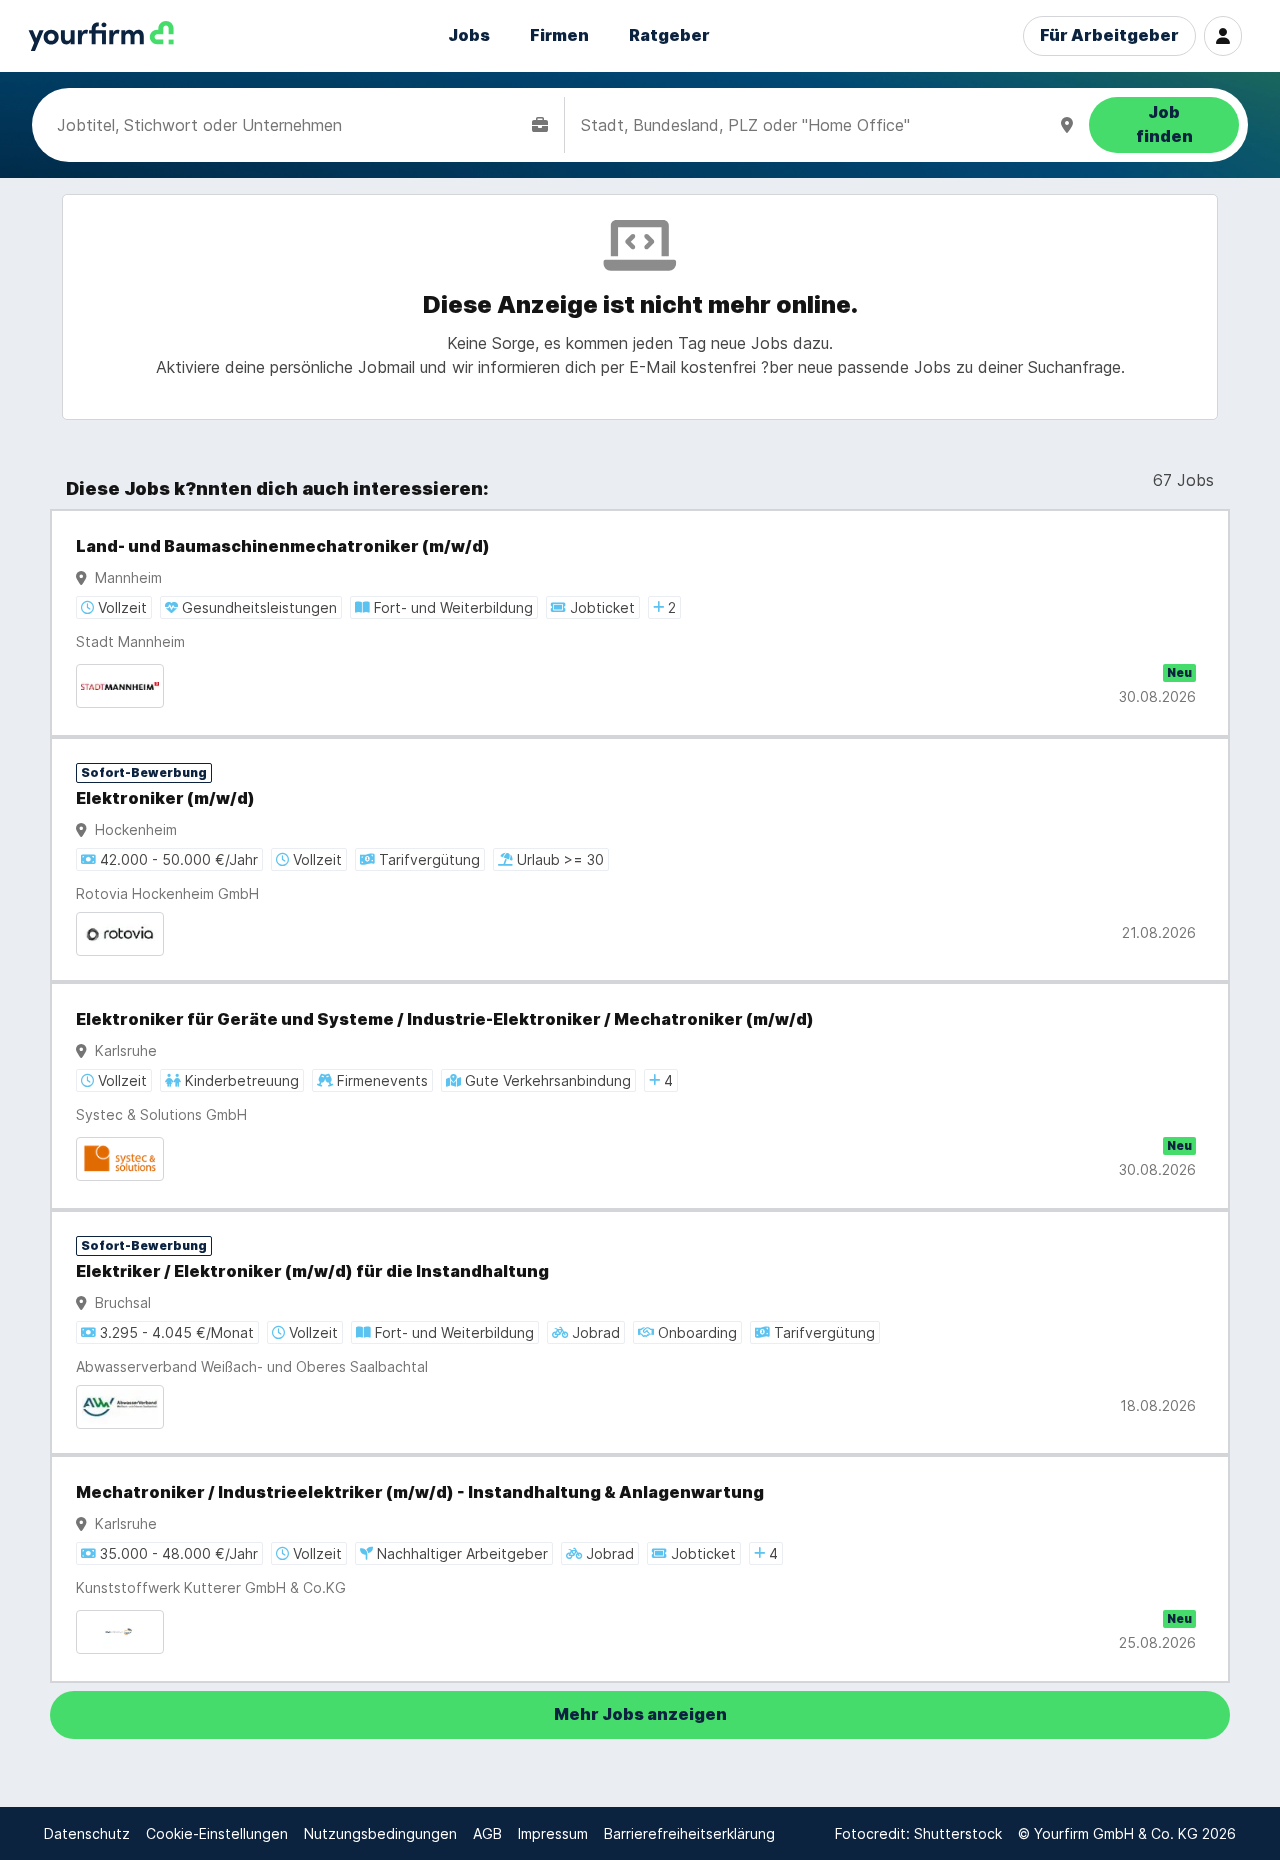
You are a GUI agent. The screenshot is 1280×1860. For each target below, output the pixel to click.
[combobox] (290, 125)
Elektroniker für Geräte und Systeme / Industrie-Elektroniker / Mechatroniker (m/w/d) (445, 1019)
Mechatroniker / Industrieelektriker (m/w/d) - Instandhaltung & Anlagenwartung (420, 1492)
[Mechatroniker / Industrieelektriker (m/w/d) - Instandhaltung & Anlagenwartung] (640, 1569)
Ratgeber (669, 35)
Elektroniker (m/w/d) (165, 798)
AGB (487, 1833)
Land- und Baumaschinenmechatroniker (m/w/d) (283, 546)
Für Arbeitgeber (1109, 35)
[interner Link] (101, 36)
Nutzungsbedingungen (380, 1833)
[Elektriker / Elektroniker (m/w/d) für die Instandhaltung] (640, 1332)
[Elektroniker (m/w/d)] (640, 859)
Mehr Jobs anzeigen (640, 1714)
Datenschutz (87, 1833)
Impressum (553, 1833)
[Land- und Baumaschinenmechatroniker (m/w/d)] (640, 623)
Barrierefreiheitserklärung (689, 1833)
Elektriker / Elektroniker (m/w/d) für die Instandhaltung (312, 1271)
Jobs (469, 35)
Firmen (559, 35)
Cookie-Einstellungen (217, 1833)
